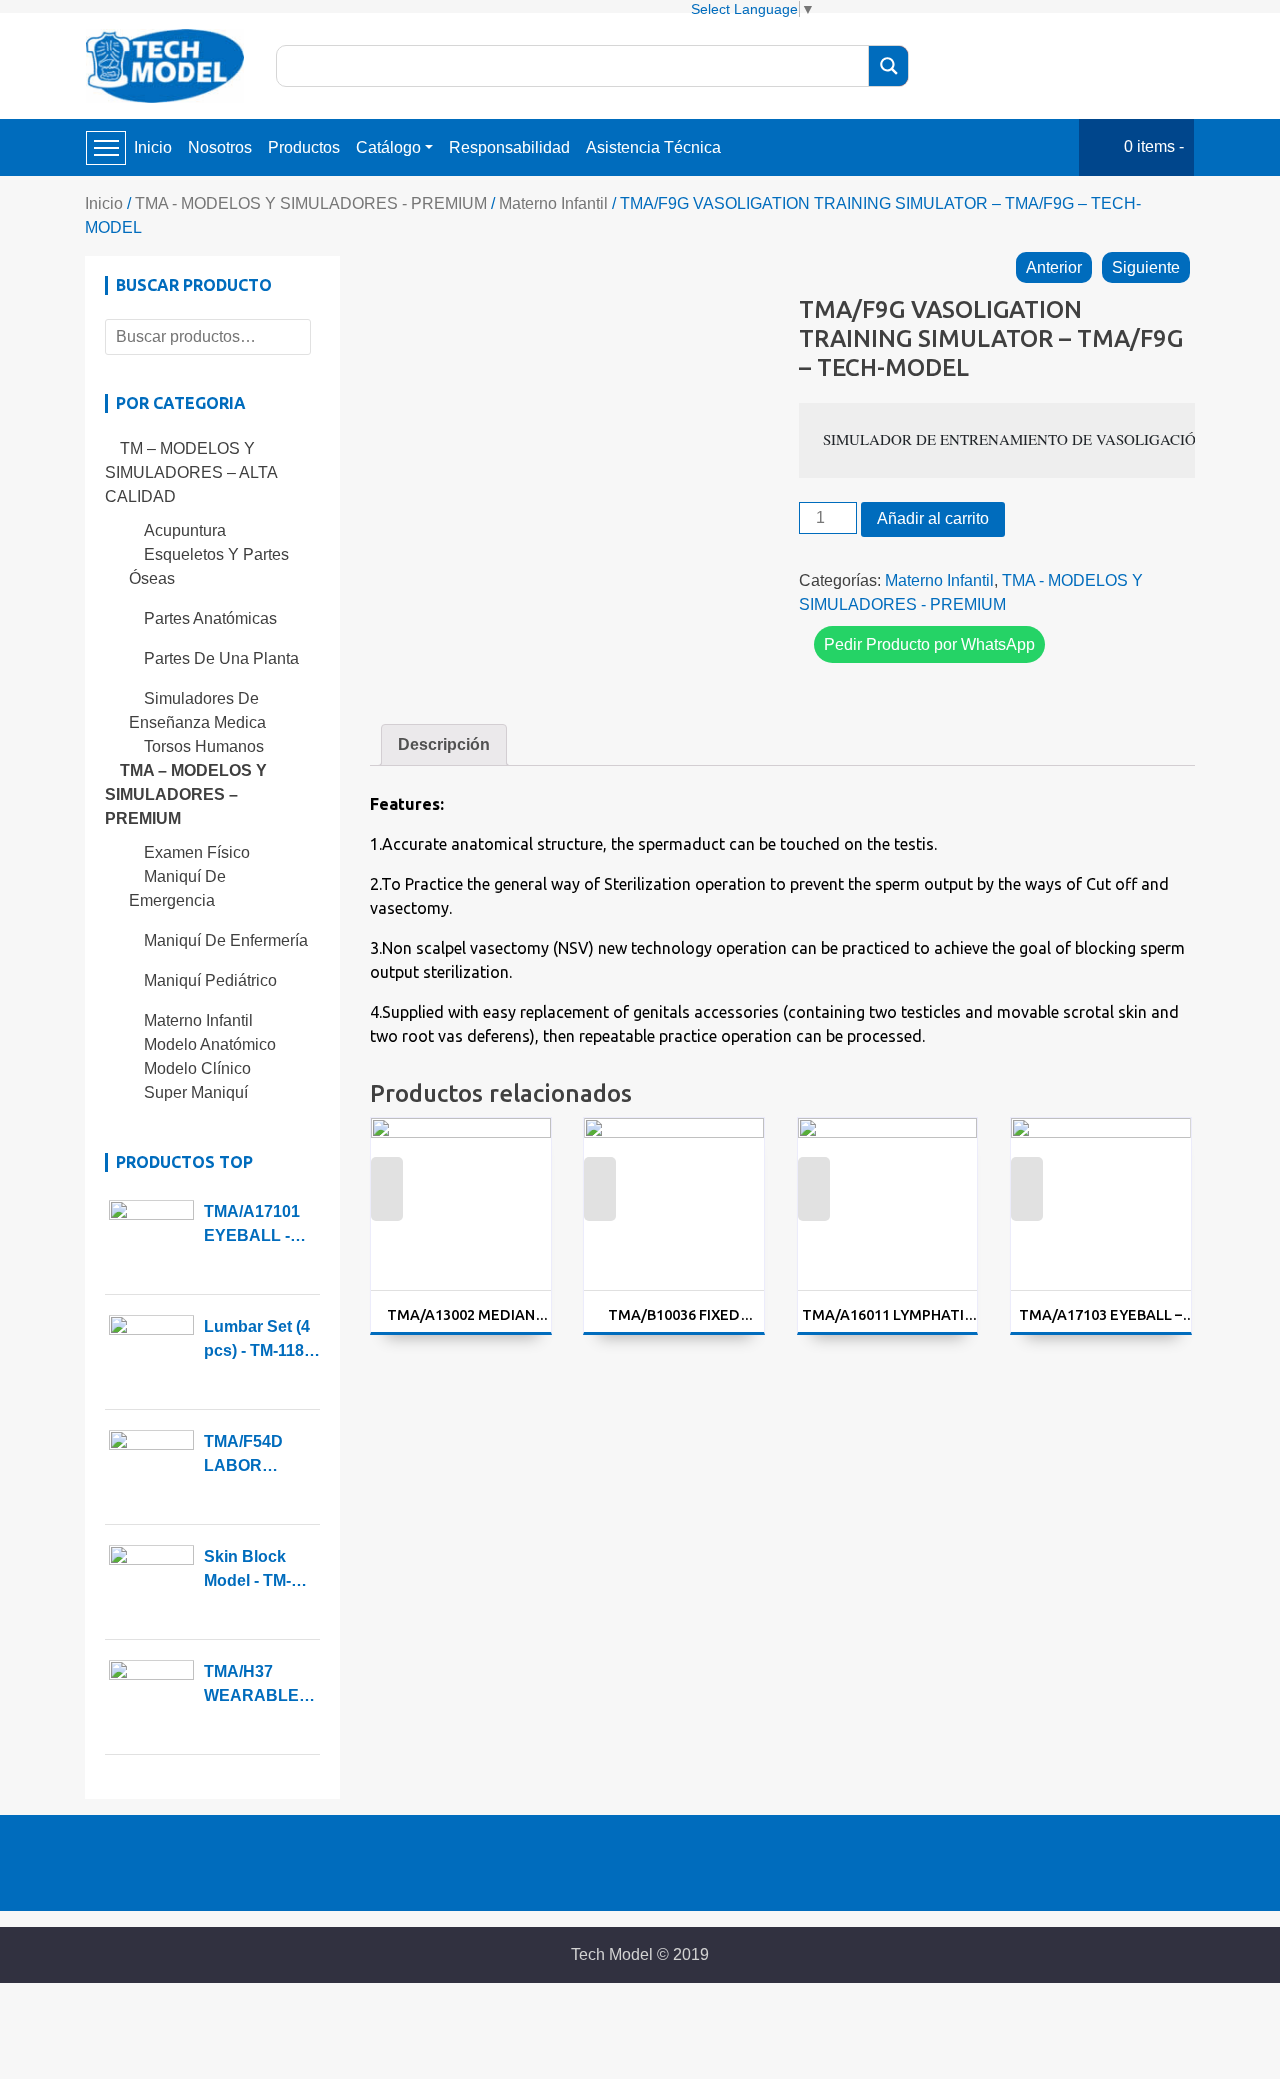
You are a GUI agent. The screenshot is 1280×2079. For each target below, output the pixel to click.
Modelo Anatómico (210, 1044)
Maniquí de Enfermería (226, 940)
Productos (304, 147)
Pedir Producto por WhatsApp (929, 644)
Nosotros (220, 147)
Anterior (1054, 267)
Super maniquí (196, 1092)
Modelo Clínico (197, 1068)
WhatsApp (386, 1202)
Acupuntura (185, 530)
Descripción (444, 744)
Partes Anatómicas (210, 618)
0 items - (1154, 146)
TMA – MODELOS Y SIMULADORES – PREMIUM (186, 794)
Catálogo (388, 147)
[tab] (444, 745)
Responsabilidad (509, 147)
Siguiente (1146, 267)
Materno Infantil (553, 203)
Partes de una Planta (221, 658)
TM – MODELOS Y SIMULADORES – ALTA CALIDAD (191, 472)
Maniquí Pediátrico (210, 980)
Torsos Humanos (204, 746)
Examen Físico (197, 852)
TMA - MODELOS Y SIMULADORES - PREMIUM (311, 203)
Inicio (153, 147)
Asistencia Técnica (653, 147)
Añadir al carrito (933, 518)
